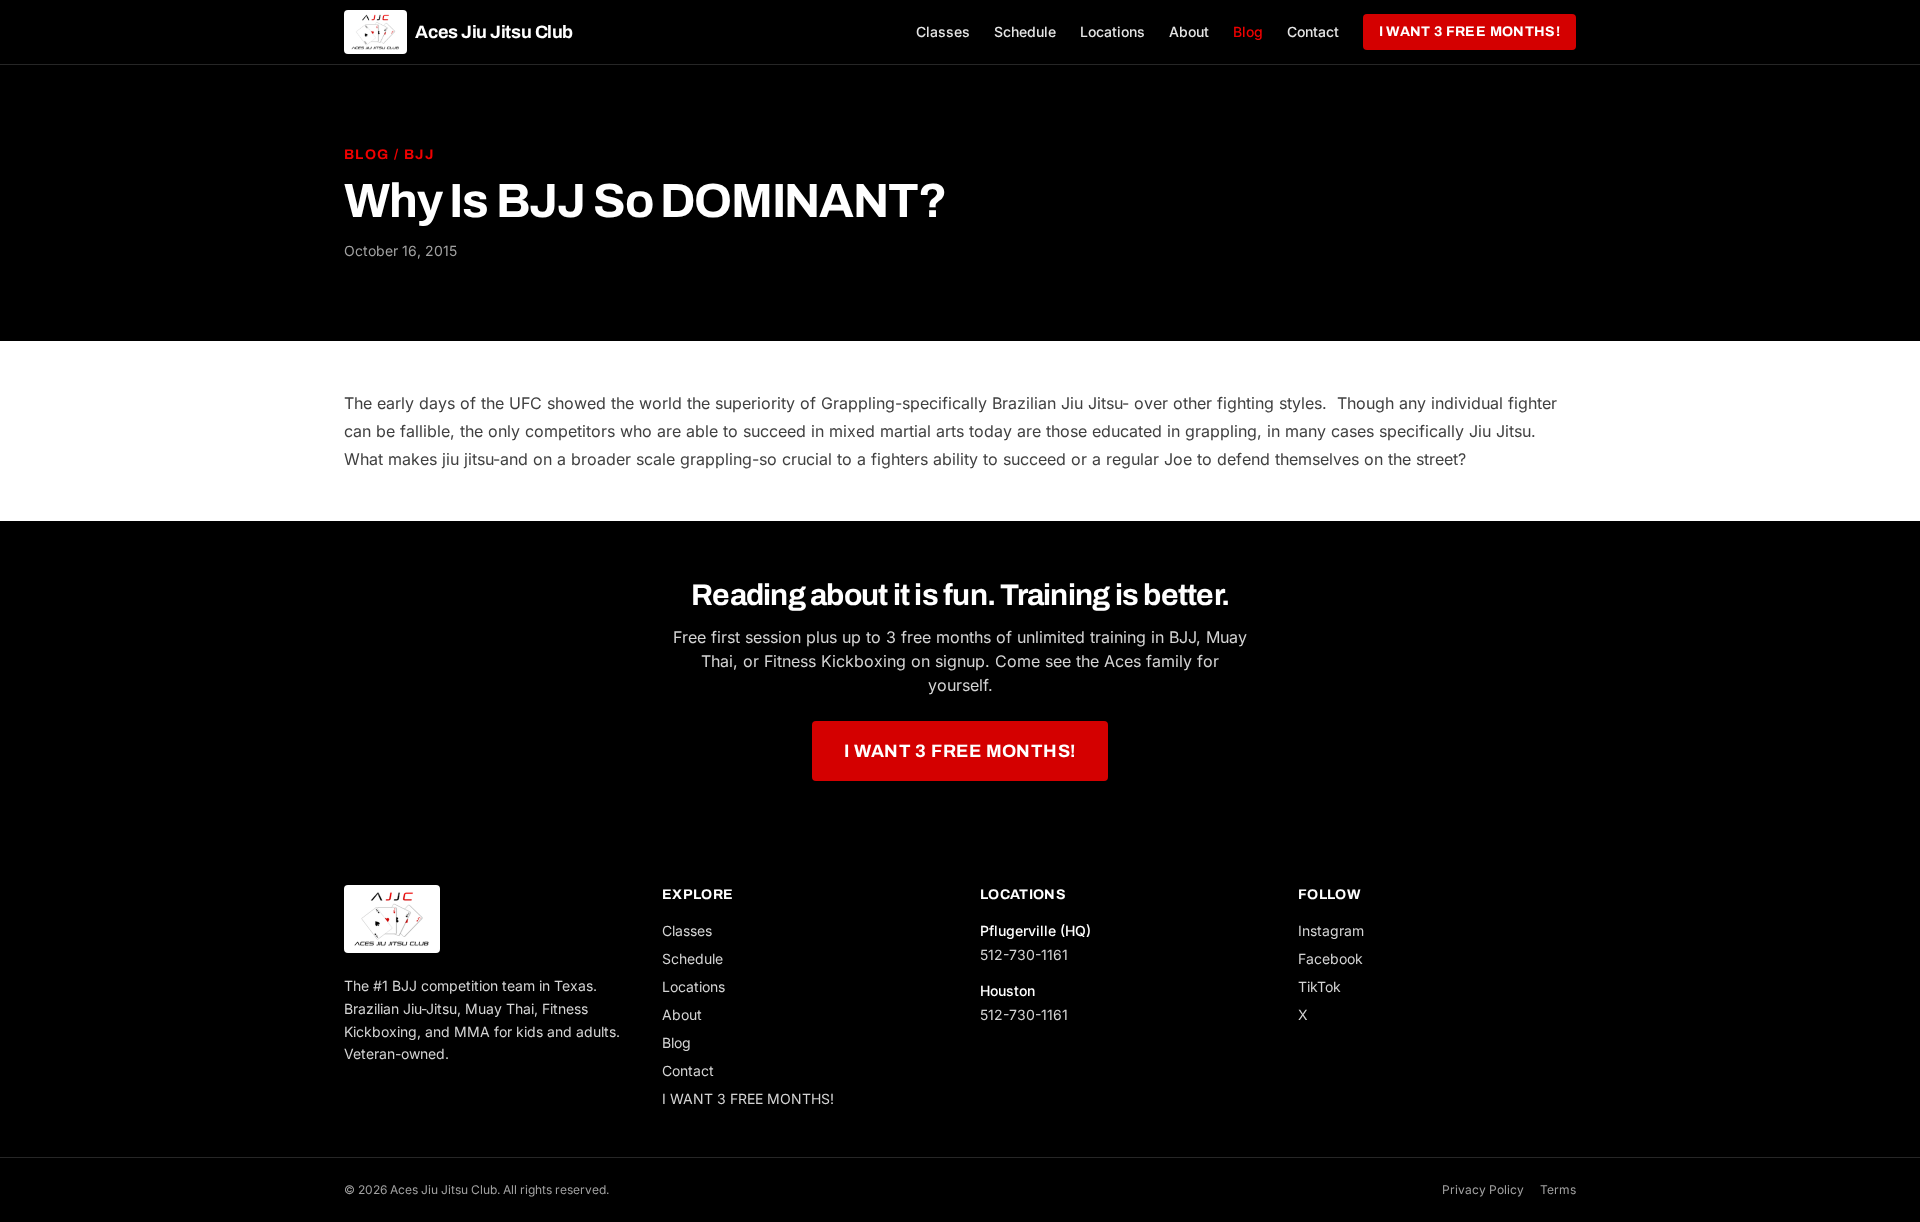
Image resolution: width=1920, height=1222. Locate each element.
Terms (1558, 1189)
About (1189, 31)
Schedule (1025, 31)
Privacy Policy (1483, 1189)
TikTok (1319, 986)
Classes (943, 31)
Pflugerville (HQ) (1035, 930)
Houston (1007, 990)
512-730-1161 (1024, 954)
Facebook (1330, 958)
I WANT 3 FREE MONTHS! (1469, 31)
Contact (1313, 31)
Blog (1248, 31)
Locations (1112, 31)
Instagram (1331, 930)
